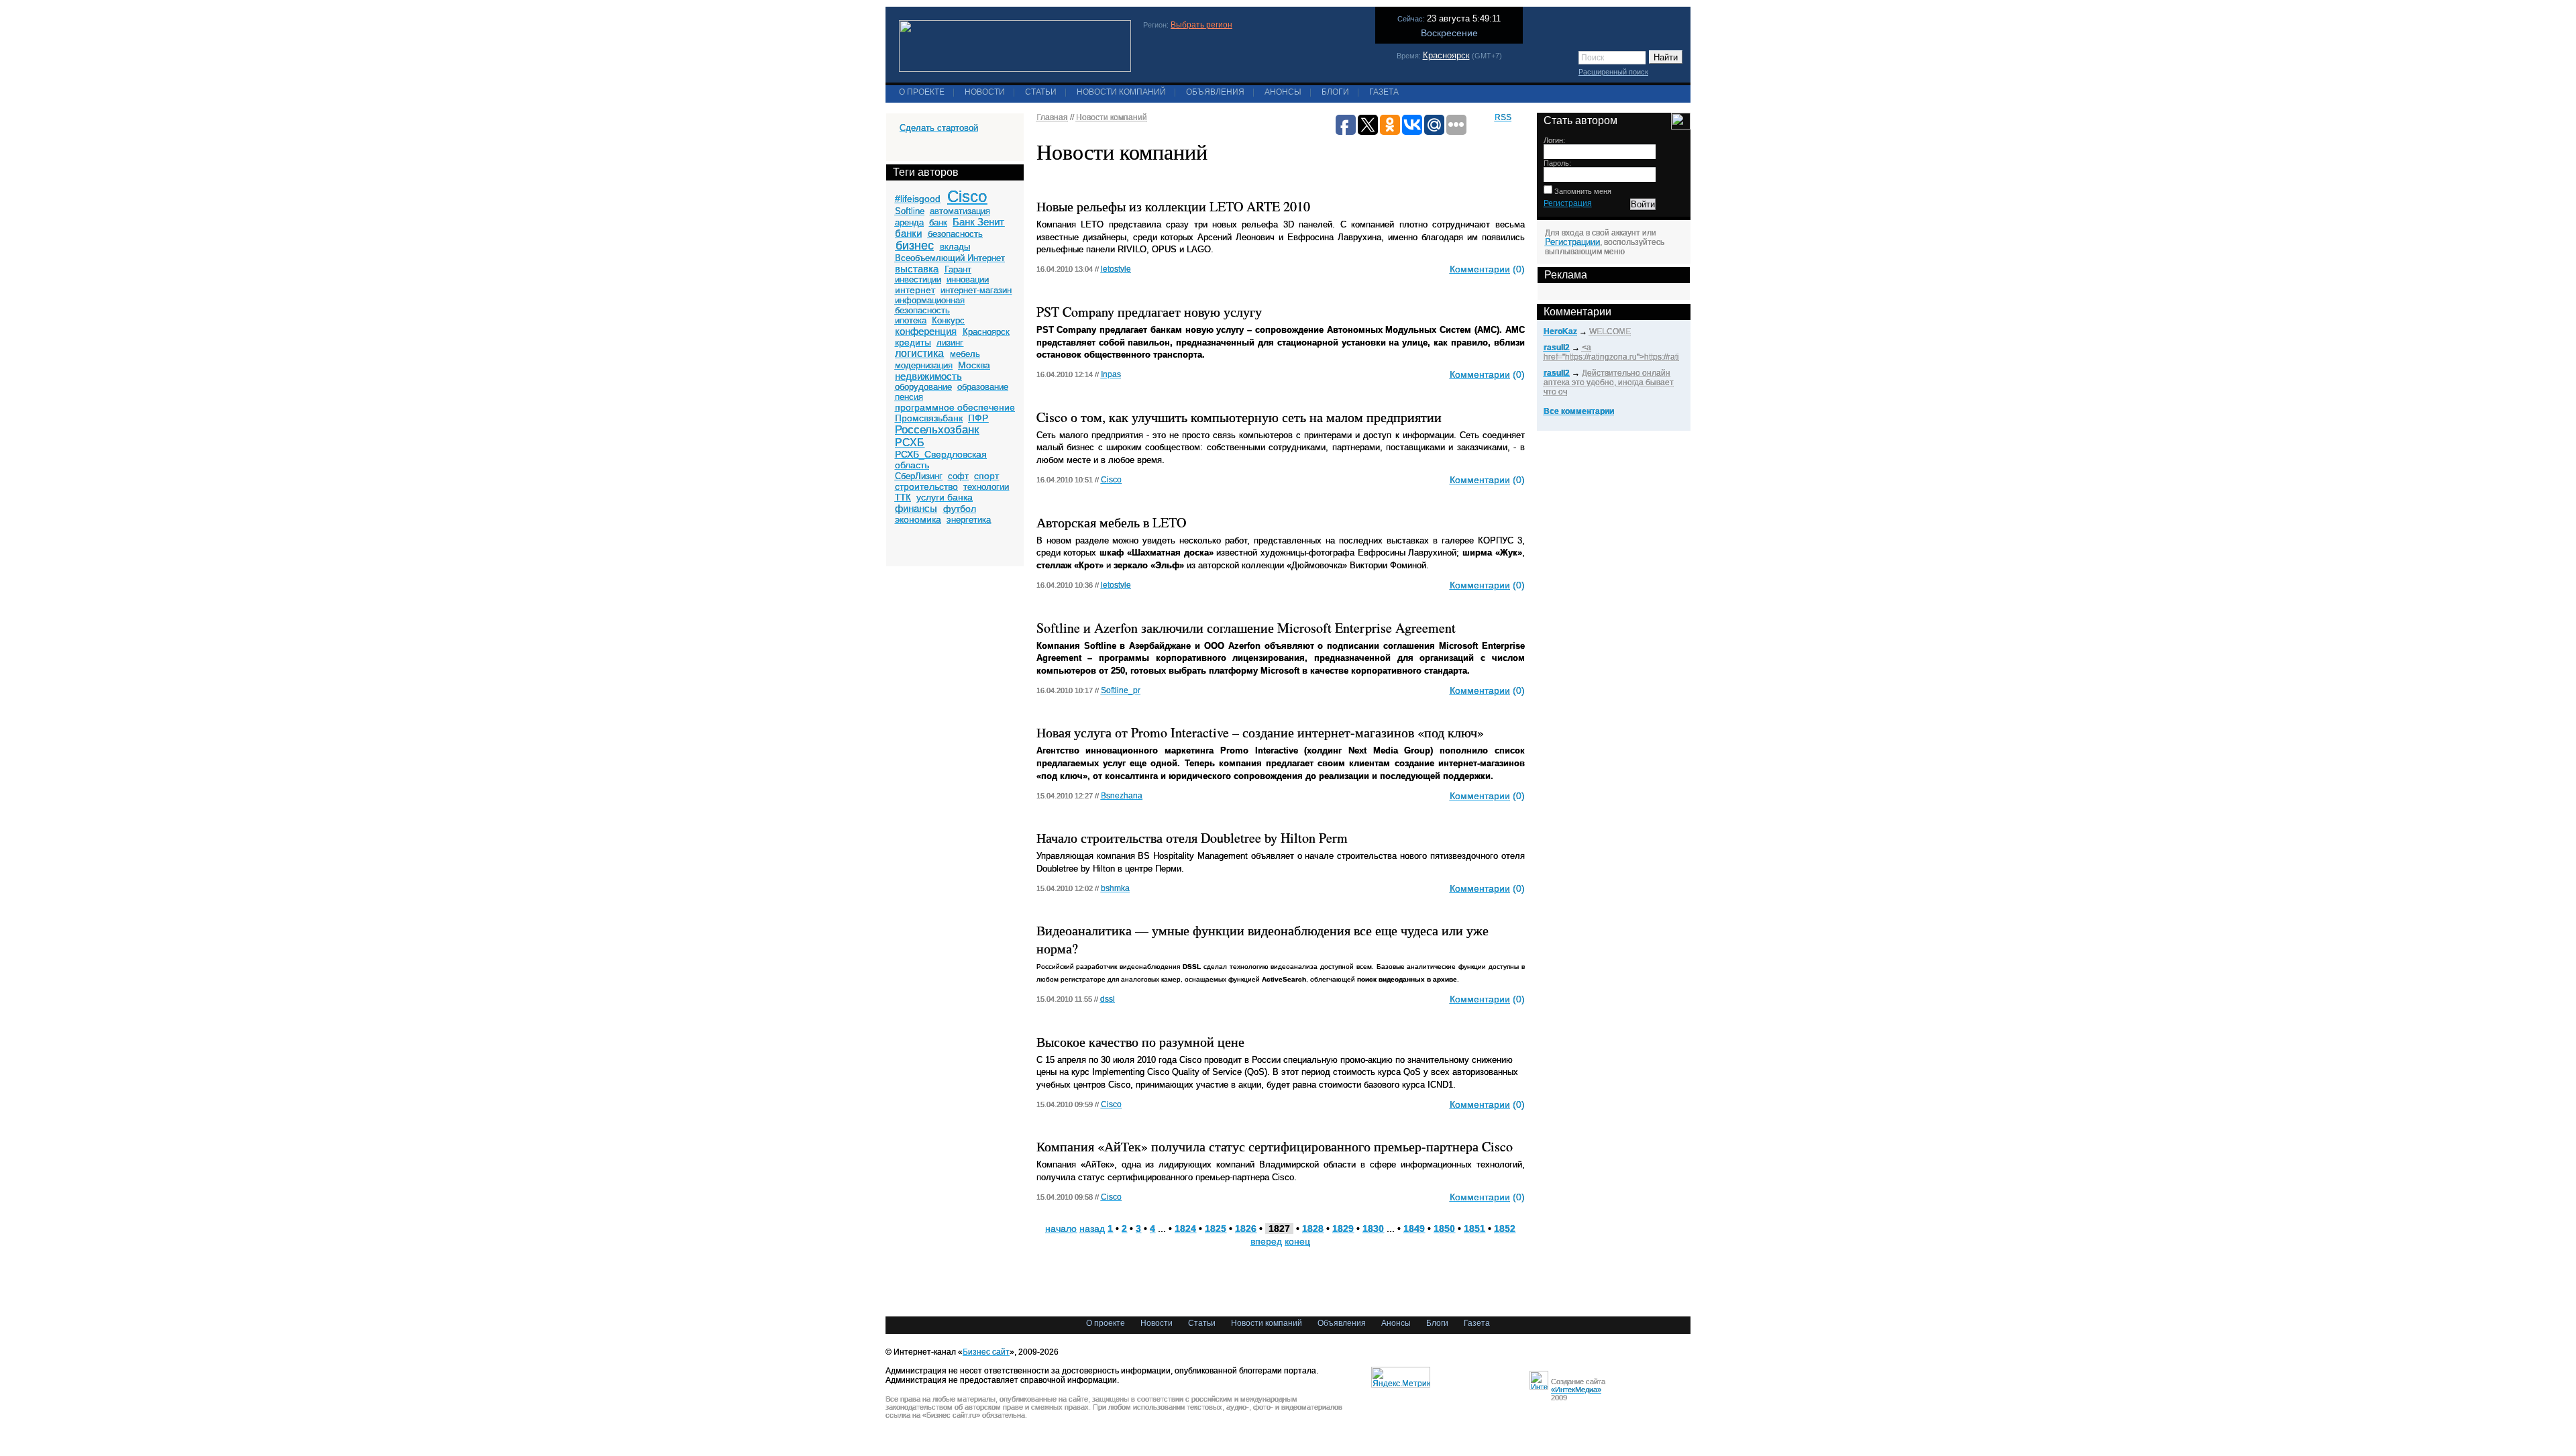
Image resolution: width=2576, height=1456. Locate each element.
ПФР (978, 418)
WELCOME (1610, 331)
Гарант (958, 269)
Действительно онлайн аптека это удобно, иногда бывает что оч (1609, 382)
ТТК (903, 498)
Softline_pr (1121, 690)
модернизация (924, 365)
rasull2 (1557, 348)
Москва (974, 365)
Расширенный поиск (1613, 72)
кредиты (913, 342)
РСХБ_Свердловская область (941, 460)
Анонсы (1283, 92)
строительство (926, 486)
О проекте (922, 92)
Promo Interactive (1259, 750)
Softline (910, 211)
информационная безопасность (930, 305)
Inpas (1111, 374)
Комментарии (1480, 269)
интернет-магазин (976, 290)
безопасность (955, 234)
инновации (968, 279)
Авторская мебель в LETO (1111, 522)
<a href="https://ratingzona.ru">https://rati (1611, 352)
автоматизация (960, 211)
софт (958, 476)
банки (908, 233)
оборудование (923, 387)
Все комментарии (1579, 411)
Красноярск (1446, 55)
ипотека (911, 320)
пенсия (909, 397)
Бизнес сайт (986, 1352)
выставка (917, 269)
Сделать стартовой (939, 128)
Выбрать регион (1201, 25)
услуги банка (945, 497)
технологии (986, 487)
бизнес (915, 246)
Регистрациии (1572, 242)
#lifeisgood (918, 199)
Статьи (1041, 92)
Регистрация (1568, 203)
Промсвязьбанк (929, 418)
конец (1297, 1241)
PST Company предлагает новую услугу (1149, 312)
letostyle (1116, 269)
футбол (960, 509)
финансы (916, 508)
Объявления (1215, 92)
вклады (955, 247)
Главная (1052, 117)
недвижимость (928, 376)
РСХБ (910, 443)
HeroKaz (1560, 331)
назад (1092, 1229)
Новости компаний (1121, 92)
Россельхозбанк (937, 430)
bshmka (1115, 888)
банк (938, 222)
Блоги (1335, 92)
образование (983, 387)
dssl (1108, 999)
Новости (985, 92)
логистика (919, 353)
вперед (1266, 1241)
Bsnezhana (1122, 796)
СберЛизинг (919, 476)
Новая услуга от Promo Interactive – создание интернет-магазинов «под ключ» (1260, 732)
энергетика (969, 520)
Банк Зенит (978, 222)
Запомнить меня (1582, 191)
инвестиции (918, 279)
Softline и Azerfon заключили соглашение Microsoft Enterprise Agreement (1246, 628)
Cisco (967, 196)
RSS (1503, 117)
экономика (918, 519)
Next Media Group (1389, 750)
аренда (909, 222)
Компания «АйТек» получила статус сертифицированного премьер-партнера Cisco (1275, 1146)
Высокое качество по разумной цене (1140, 1042)
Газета (1384, 92)
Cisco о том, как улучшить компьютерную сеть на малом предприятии (1239, 417)
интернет (915, 290)
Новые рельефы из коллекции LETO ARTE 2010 (1173, 206)
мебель (965, 354)
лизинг (950, 343)
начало (1061, 1229)
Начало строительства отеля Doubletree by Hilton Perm (1192, 838)
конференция (926, 331)
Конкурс (948, 320)
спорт (986, 476)
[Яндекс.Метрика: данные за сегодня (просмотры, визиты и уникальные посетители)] (1401, 1377)
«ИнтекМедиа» (1576, 1390)
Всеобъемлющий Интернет (950, 258)
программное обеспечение (955, 407)
